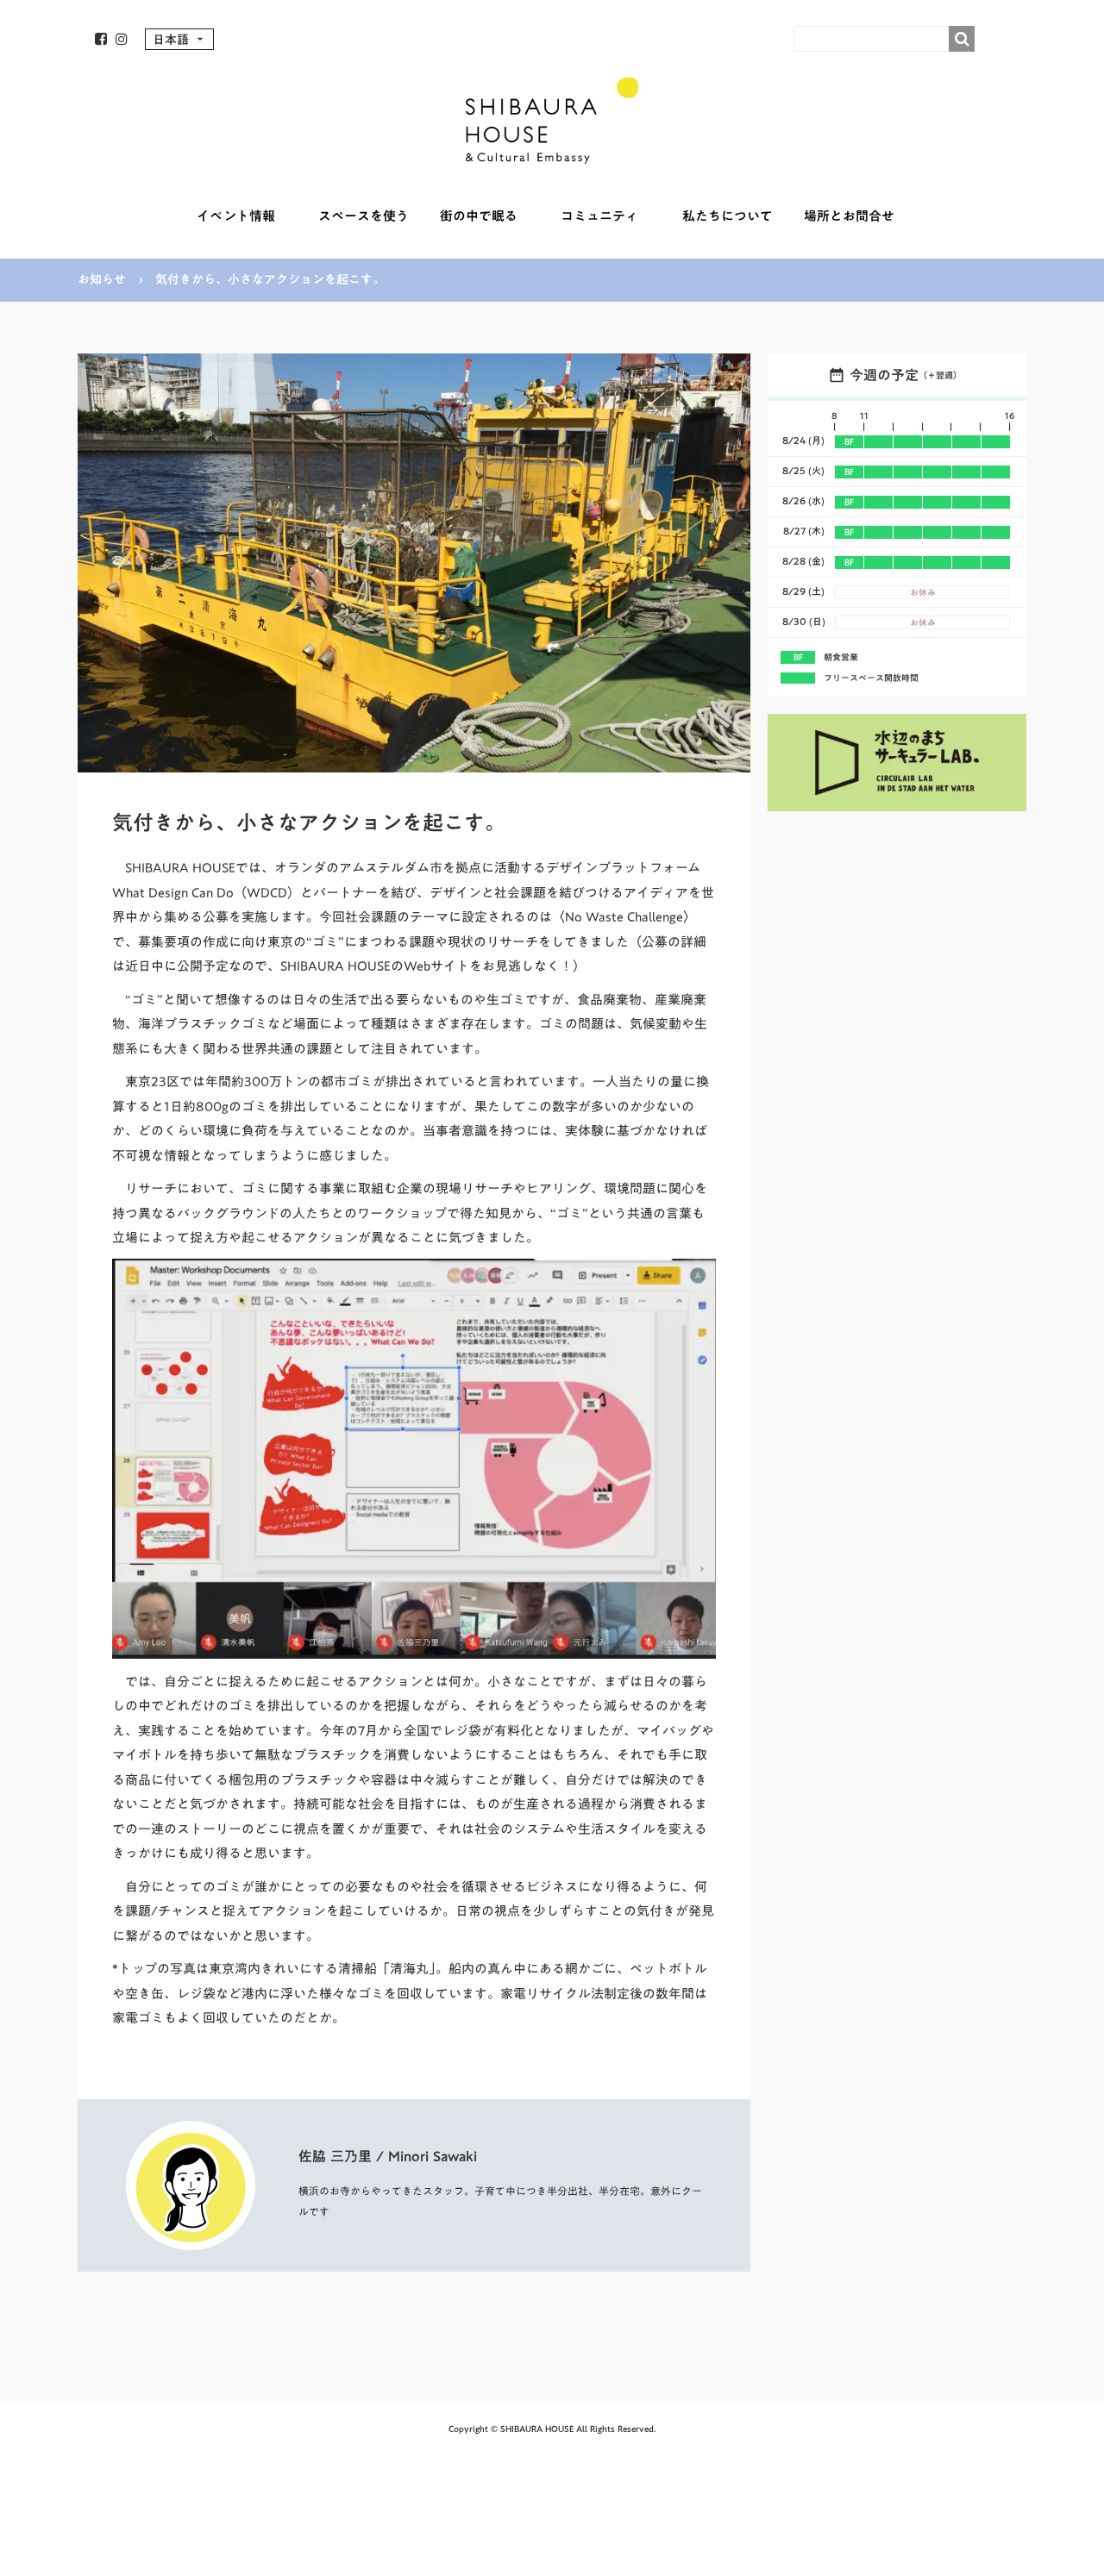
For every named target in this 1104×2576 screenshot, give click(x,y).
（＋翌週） (940, 375)
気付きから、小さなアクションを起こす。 (270, 280)
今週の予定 (884, 375)
